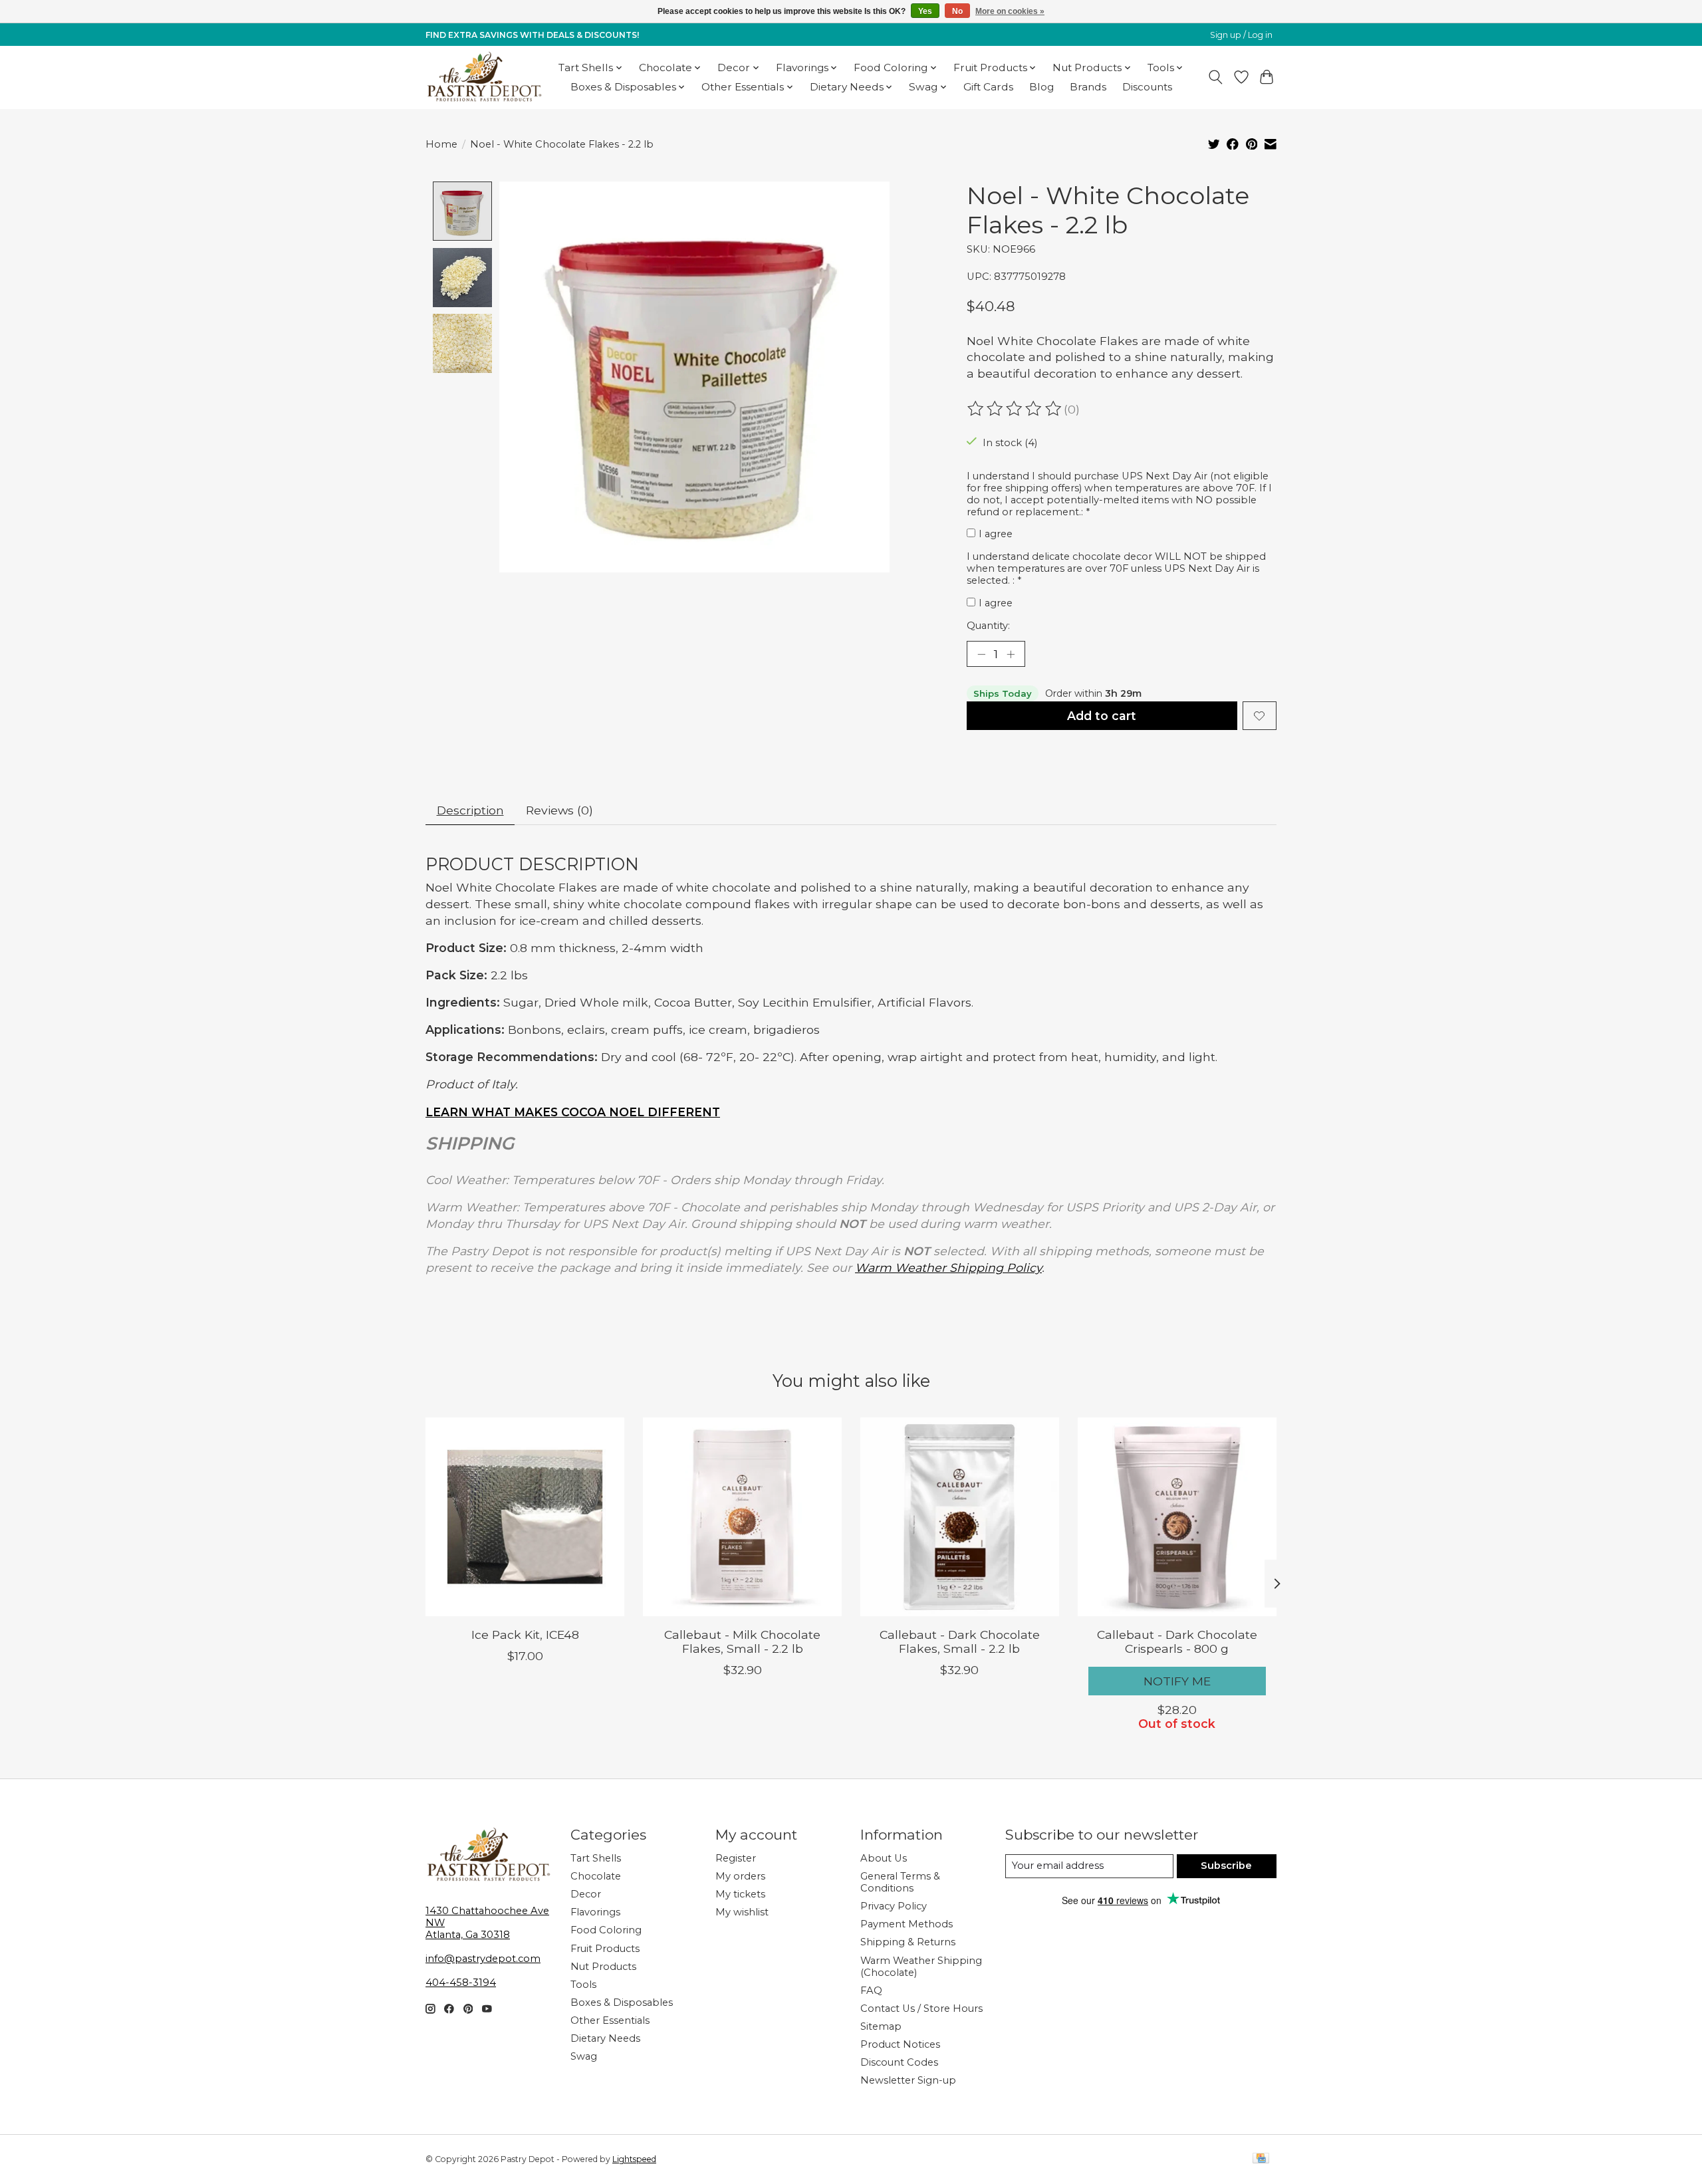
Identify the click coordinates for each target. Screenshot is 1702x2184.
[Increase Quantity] (1011, 654)
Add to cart (1102, 716)
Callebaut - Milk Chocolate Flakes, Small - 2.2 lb (742, 1641)
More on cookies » (1010, 11)
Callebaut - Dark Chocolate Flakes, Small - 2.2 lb (960, 1641)
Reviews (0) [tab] (559, 810)
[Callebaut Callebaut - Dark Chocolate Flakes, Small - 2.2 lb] (960, 1517)
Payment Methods (907, 1924)
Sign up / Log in (1241, 35)
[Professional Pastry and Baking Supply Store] (484, 77)
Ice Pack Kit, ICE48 (525, 1635)
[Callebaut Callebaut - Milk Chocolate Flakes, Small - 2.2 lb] (742, 1517)
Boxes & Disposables (622, 2002)
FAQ (871, 1991)
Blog (1041, 87)
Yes (925, 11)
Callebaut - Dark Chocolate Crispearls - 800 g (1177, 1641)
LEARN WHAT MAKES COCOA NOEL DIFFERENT (573, 1112)
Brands (1088, 87)
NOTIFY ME (1177, 1681)
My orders (740, 1876)
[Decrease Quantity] (981, 654)
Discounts (1147, 87)
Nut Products (603, 1967)
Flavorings (595, 1912)
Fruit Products (605, 1949)
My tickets (740, 1894)
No (957, 11)
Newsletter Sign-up (908, 2080)
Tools (583, 1985)
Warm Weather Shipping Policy (948, 1268)
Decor (586, 1894)
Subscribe (1226, 1866)
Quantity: (988, 626)
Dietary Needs (605, 2038)
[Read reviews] (1015, 409)
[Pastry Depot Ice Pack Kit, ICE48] (525, 1517)
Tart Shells (596, 1858)
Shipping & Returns (908, 1942)
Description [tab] (470, 810)
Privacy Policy (894, 1906)
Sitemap (881, 2026)
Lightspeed (634, 2159)
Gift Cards (988, 87)
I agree (996, 534)
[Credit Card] (1261, 2159)
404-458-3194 (461, 1983)
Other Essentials (610, 2020)
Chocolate (596, 1876)
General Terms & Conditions (900, 1882)
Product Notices (900, 2044)
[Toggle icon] (1216, 77)
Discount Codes (899, 2062)
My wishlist (742, 1912)
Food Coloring (606, 1930)
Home (441, 144)
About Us (884, 1858)
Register (736, 1858)
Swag (584, 2056)
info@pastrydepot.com (483, 1959)
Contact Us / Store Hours (921, 2008)
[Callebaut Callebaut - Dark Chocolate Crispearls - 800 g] (1177, 1517)
